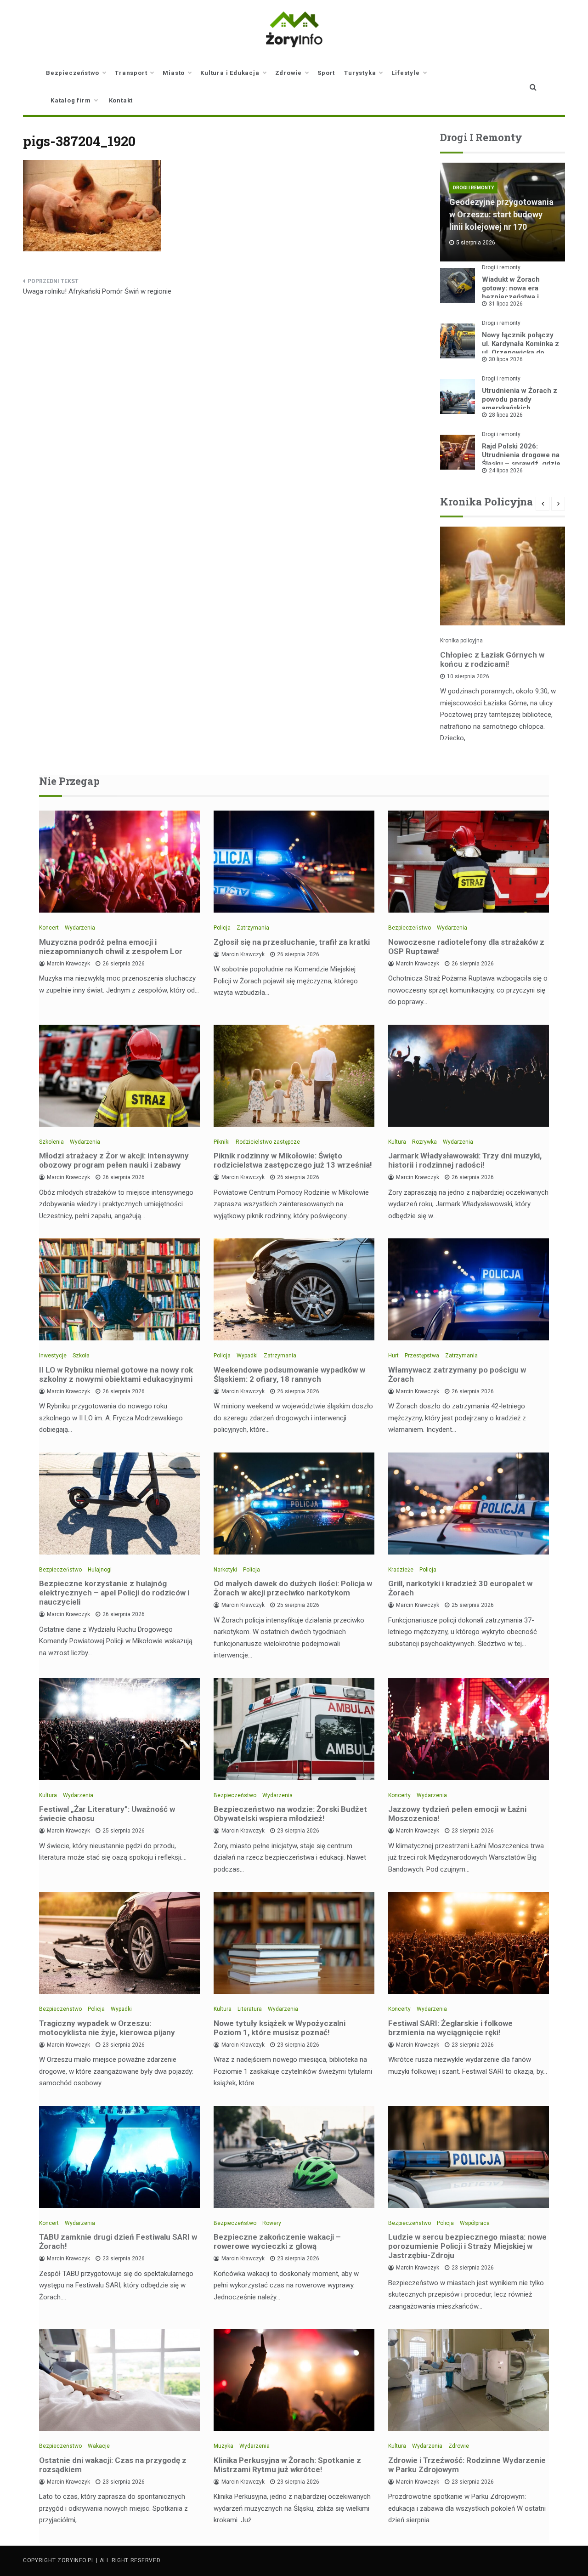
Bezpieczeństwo (73, 73)
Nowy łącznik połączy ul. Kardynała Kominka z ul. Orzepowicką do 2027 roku (520, 348)
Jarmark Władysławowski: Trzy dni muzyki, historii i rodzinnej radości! (465, 1160)
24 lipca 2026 (506, 471)
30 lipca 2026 (506, 359)
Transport (131, 73)
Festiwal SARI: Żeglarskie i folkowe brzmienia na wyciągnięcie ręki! (450, 2028)
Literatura (250, 2009)
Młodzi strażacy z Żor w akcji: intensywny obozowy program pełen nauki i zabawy (114, 1160)
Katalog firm (71, 100)
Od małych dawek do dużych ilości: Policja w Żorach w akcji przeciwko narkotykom (293, 1588)
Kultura (397, 1142)
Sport (326, 73)
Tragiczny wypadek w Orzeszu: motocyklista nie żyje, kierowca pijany (107, 2028)
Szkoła (81, 1356)
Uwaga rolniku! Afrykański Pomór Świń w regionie (97, 291)
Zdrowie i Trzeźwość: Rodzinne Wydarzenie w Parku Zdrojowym (467, 2465)
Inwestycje (53, 1356)
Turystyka (360, 73)
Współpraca (475, 2223)
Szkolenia (51, 1142)
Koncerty (399, 1795)
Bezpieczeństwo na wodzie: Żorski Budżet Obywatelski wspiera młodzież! (290, 1814)
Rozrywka (424, 1142)
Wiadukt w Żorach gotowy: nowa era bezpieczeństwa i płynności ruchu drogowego (511, 297)
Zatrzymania (253, 928)
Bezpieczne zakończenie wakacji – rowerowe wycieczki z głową (277, 2241)
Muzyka (223, 2446)
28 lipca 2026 (506, 415)
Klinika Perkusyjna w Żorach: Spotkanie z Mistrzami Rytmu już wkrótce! (287, 2465)
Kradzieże (401, 1570)
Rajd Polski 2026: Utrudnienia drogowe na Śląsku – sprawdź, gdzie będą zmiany (521, 459)
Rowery (272, 2223)
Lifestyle (405, 73)
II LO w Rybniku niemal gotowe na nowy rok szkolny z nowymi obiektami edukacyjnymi (116, 1374)
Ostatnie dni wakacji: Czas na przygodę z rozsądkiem (113, 2465)
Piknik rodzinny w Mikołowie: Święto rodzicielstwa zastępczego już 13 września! (293, 1160)
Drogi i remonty (473, 188)
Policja (222, 928)
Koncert (49, 928)
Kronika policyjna (461, 641)
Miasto (174, 73)
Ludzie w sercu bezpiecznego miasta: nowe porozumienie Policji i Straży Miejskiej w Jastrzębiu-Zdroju (467, 2246)
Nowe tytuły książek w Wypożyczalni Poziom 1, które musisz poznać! (280, 2028)
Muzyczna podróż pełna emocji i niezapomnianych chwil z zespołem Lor (111, 947)
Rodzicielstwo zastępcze (268, 1142)
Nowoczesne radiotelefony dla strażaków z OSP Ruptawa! (466, 947)
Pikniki (222, 1142)
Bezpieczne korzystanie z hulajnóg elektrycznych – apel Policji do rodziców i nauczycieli (114, 1593)
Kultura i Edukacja (230, 73)
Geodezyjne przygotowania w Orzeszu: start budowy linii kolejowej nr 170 (501, 214)
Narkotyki (225, 1570)
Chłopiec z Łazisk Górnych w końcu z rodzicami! (492, 659)
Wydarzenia (80, 928)
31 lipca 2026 (506, 304)
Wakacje (99, 2446)
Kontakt (121, 100)
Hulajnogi (100, 1570)
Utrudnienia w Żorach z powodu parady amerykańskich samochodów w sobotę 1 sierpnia (520, 408)
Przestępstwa (422, 1356)
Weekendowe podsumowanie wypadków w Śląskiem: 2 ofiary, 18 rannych (289, 1374)
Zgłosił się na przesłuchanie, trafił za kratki (292, 942)
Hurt (393, 1356)
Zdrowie (289, 73)
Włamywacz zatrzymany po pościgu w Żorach (457, 1374)
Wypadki (247, 1356)
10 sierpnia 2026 (468, 676)
